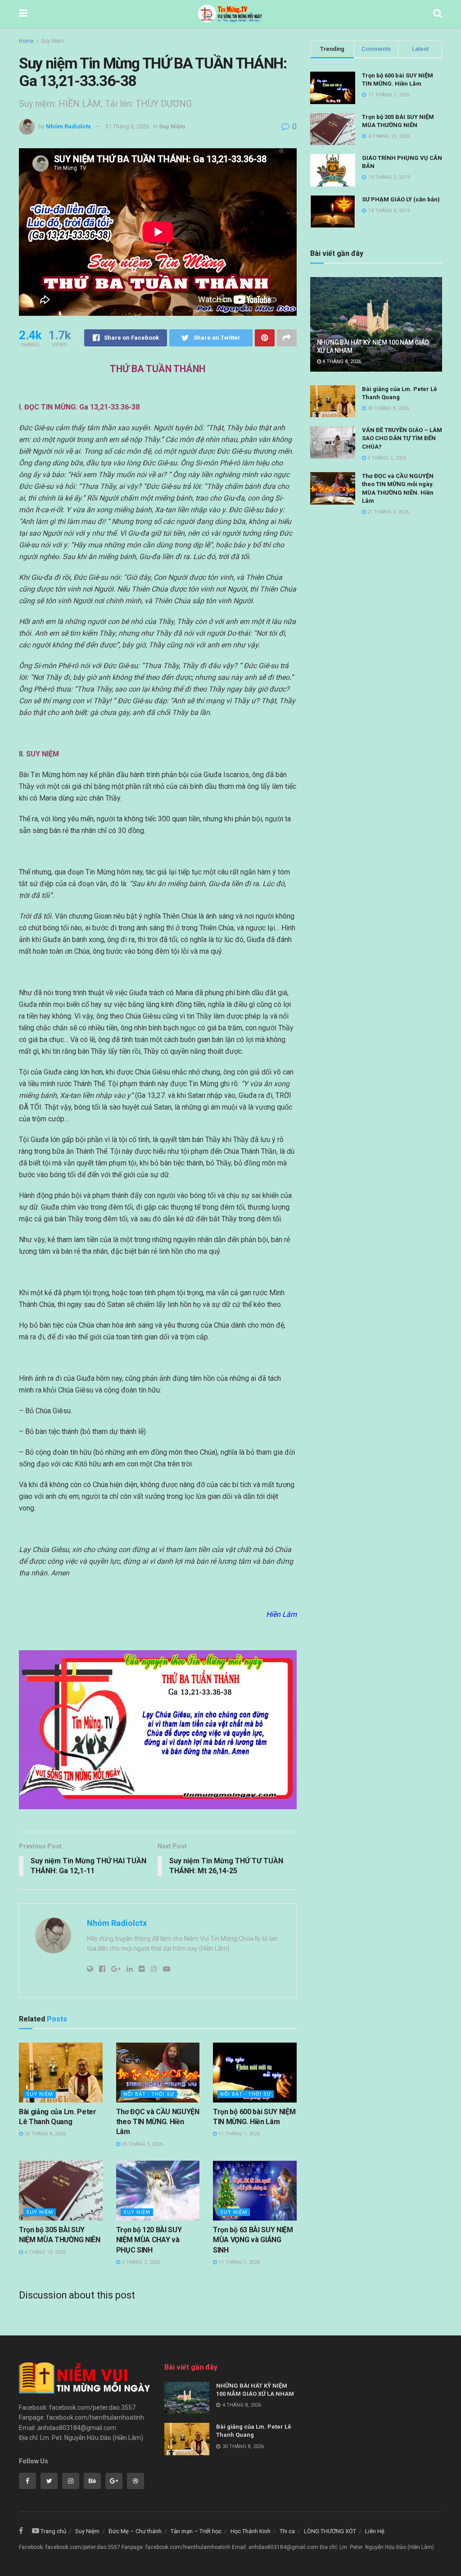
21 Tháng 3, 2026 (387, 512)
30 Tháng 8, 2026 (44, 2134)
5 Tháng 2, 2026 (140, 2262)
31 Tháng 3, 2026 (127, 126)
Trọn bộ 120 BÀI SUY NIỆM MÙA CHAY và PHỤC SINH (149, 2240)
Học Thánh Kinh (251, 2531)
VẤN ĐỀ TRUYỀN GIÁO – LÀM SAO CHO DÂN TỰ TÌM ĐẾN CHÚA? (402, 438)
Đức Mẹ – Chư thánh (135, 2531)
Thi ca (287, 2531)
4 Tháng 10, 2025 (44, 2252)
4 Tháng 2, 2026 (386, 458)
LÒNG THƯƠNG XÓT (330, 2531)
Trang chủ (53, 2531)
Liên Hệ (375, 2531)
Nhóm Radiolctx (68, 126)
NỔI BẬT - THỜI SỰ (149, 2094)
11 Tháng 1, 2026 (238, 2134)
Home (26, 41)
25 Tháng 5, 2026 (142, 2144)
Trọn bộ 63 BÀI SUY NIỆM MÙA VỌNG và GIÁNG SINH (253, 2240)
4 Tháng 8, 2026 (341, 362)
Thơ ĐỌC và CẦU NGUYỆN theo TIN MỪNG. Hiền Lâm (158, 2122)
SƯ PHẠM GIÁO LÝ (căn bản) (401, 199)
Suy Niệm (52, 41)
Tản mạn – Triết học (196, 2531)
